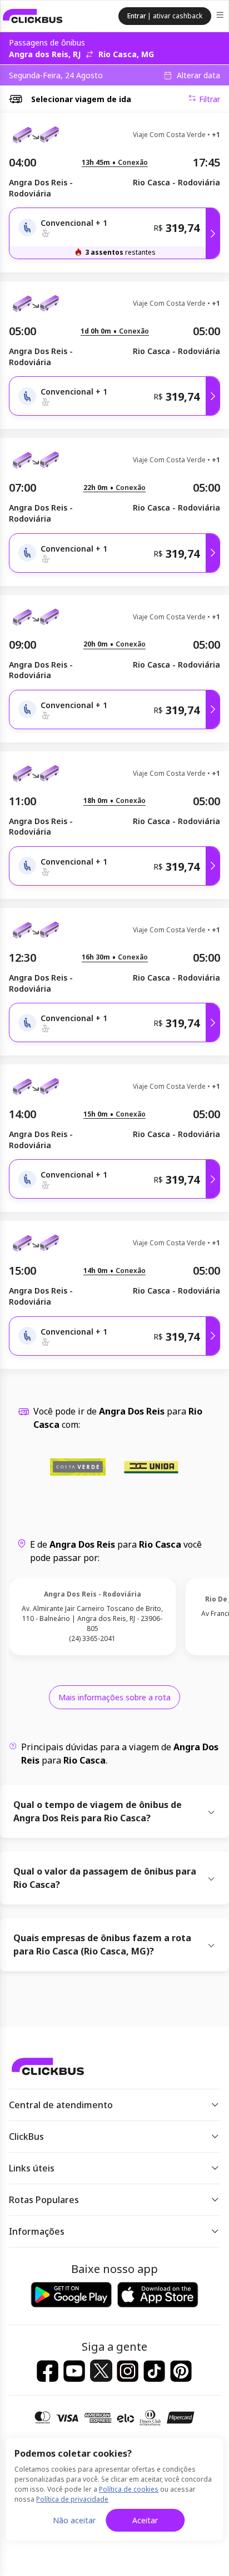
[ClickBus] (33, 16)
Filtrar (210, 99)
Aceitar (145, 2520)
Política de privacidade (72, 2499)
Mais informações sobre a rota (114, 1697)
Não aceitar (74, 2520)
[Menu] (221, 16)
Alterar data (198, 75)
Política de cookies (129, 2489)
